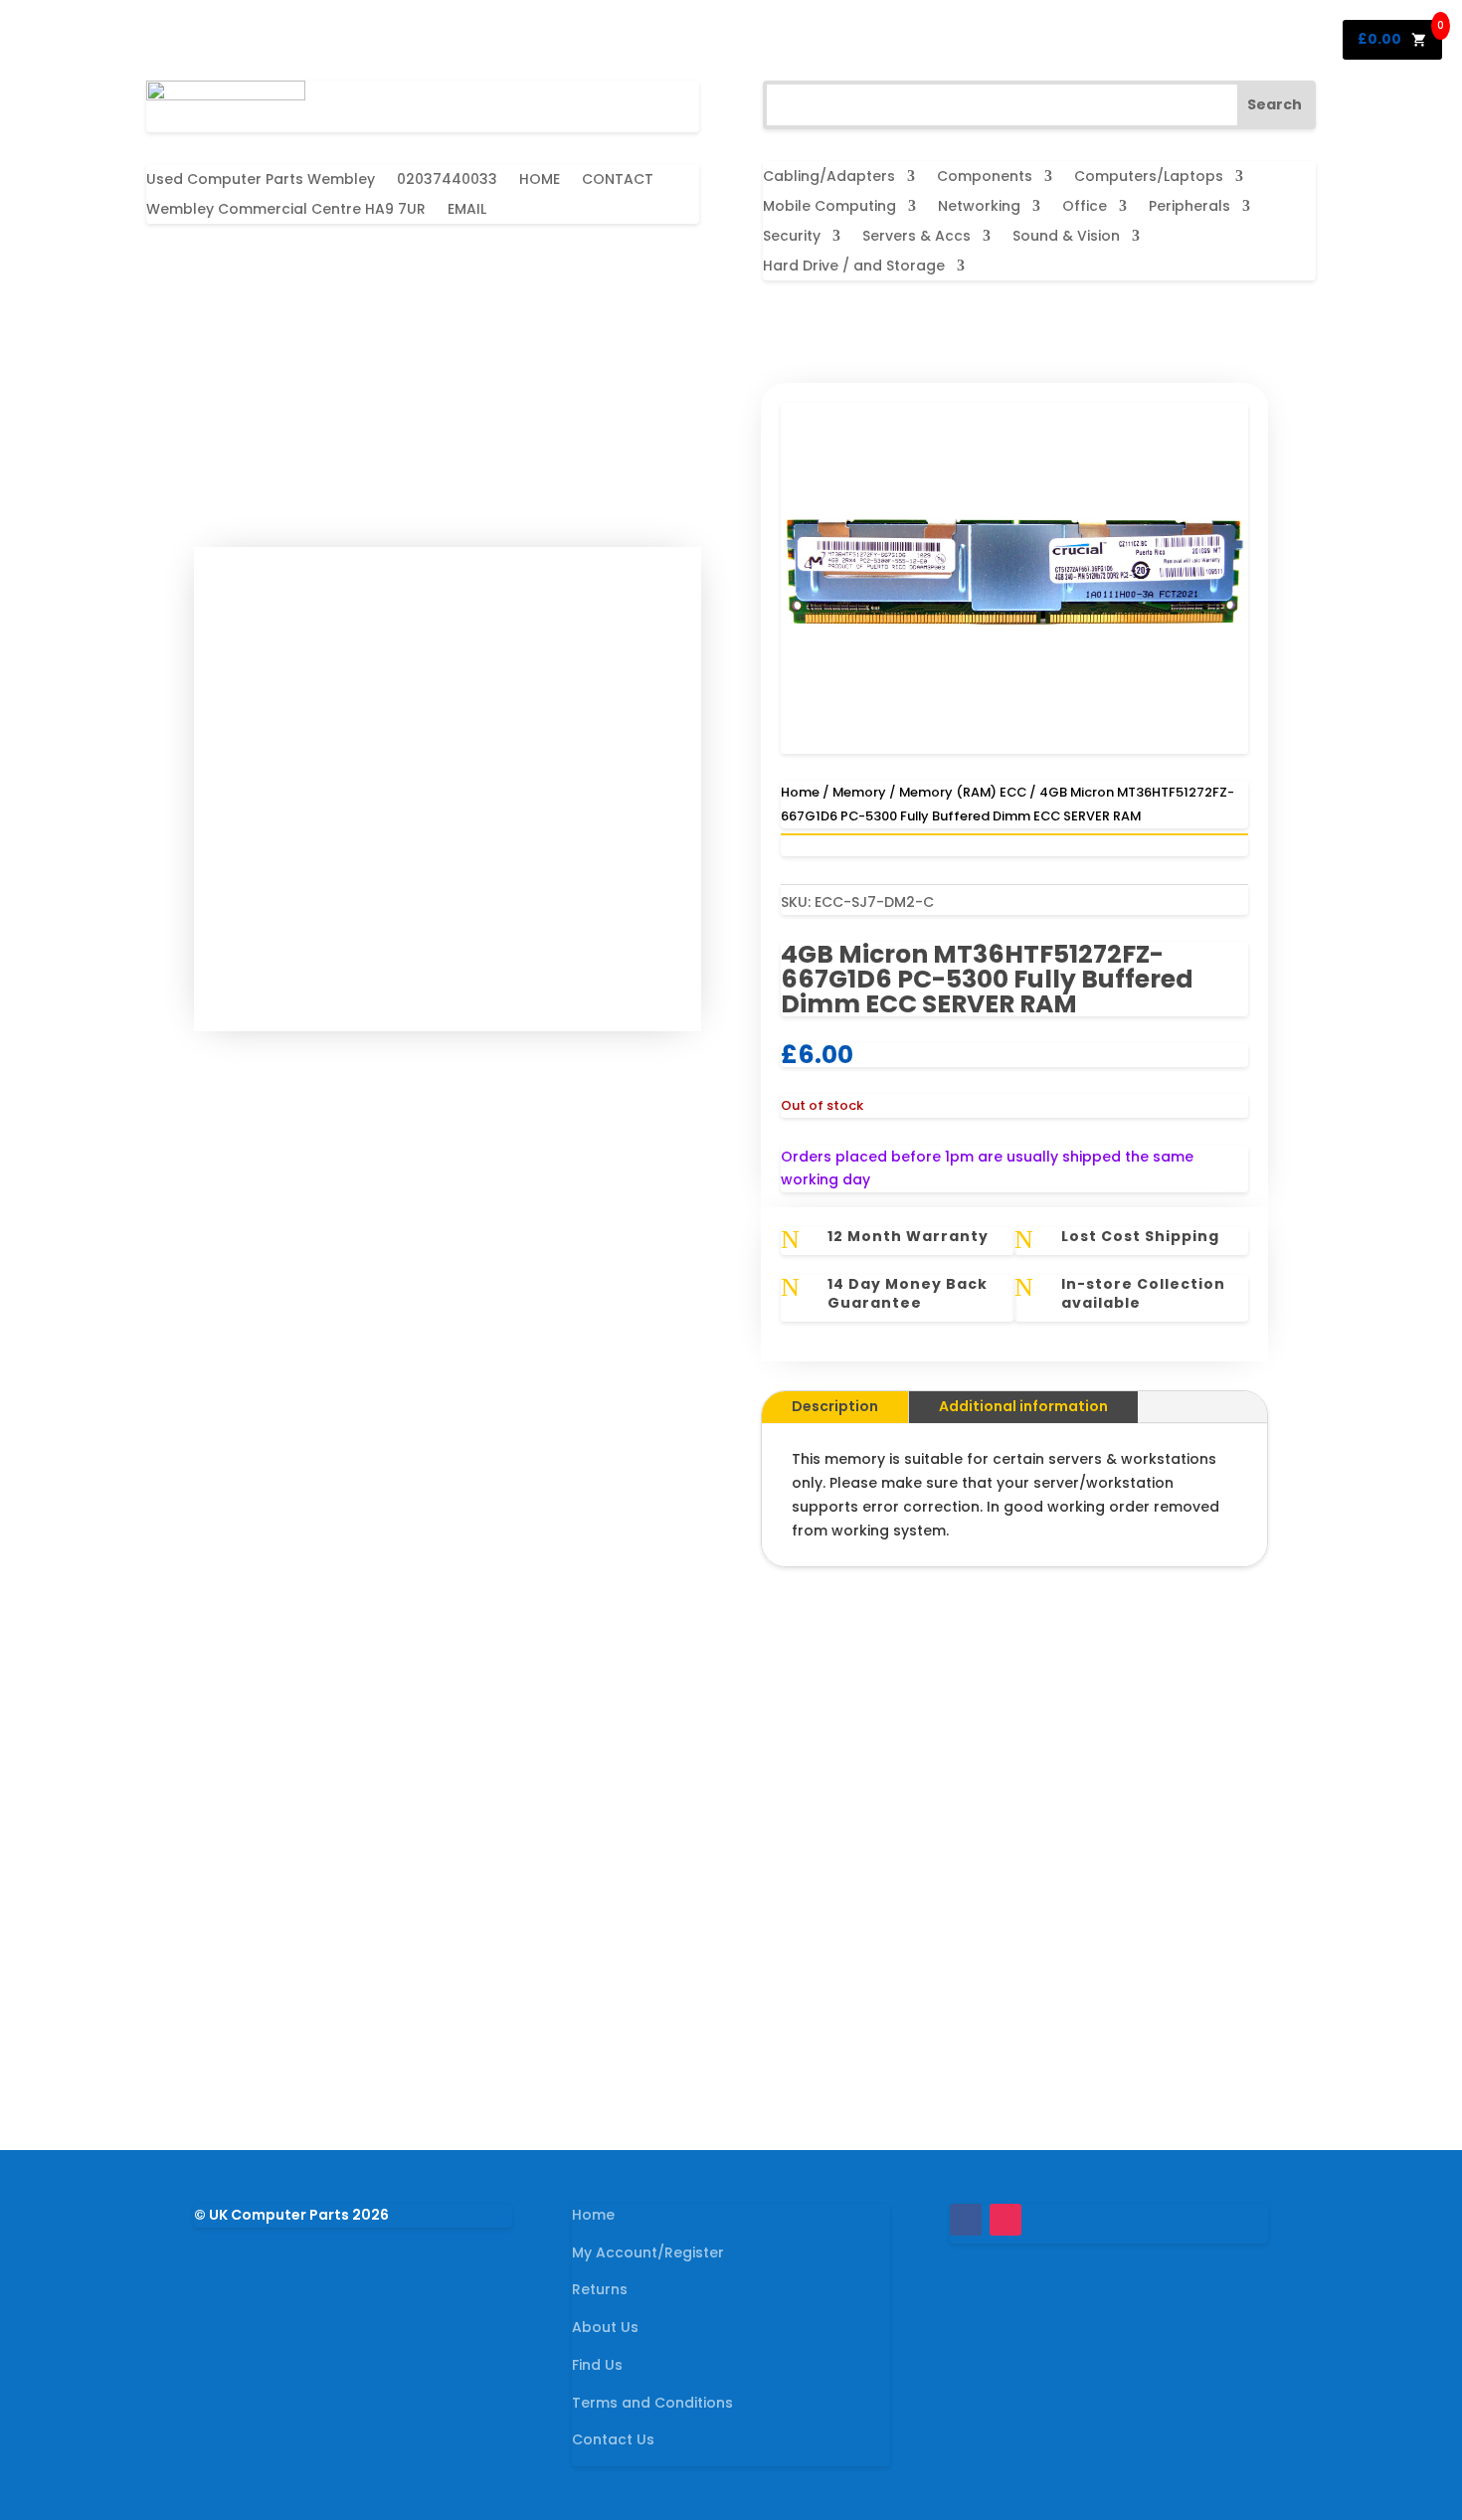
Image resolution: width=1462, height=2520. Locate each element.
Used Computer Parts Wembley (261, 180)
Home (800, 792)
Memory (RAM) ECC (963, 792)
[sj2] (1014, 749)
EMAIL (467, 210)
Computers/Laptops (1149, 178)
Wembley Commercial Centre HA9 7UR (286, 210)
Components (985, 178)
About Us (605, 2327)
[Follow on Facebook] (966, 2220)
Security (792, 237)
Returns (600, 2289)
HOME (540, 180)
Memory (859, 792)
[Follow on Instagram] (1005, 2220)
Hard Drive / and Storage (854, 267)
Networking (979, 207)
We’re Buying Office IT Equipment (731, 1961)
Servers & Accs (916, 237)
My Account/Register (648, 2252)
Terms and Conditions (652, 2403)
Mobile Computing (829, 207)
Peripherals (1189, 207)
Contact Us (613, 2439)
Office (1085, 207)
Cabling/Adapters (829, 178)
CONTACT (618, 180)
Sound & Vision (1066, 237)
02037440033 (447, 180)
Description (835, 1406)
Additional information (1023, 1406)
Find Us (597, 2365)
